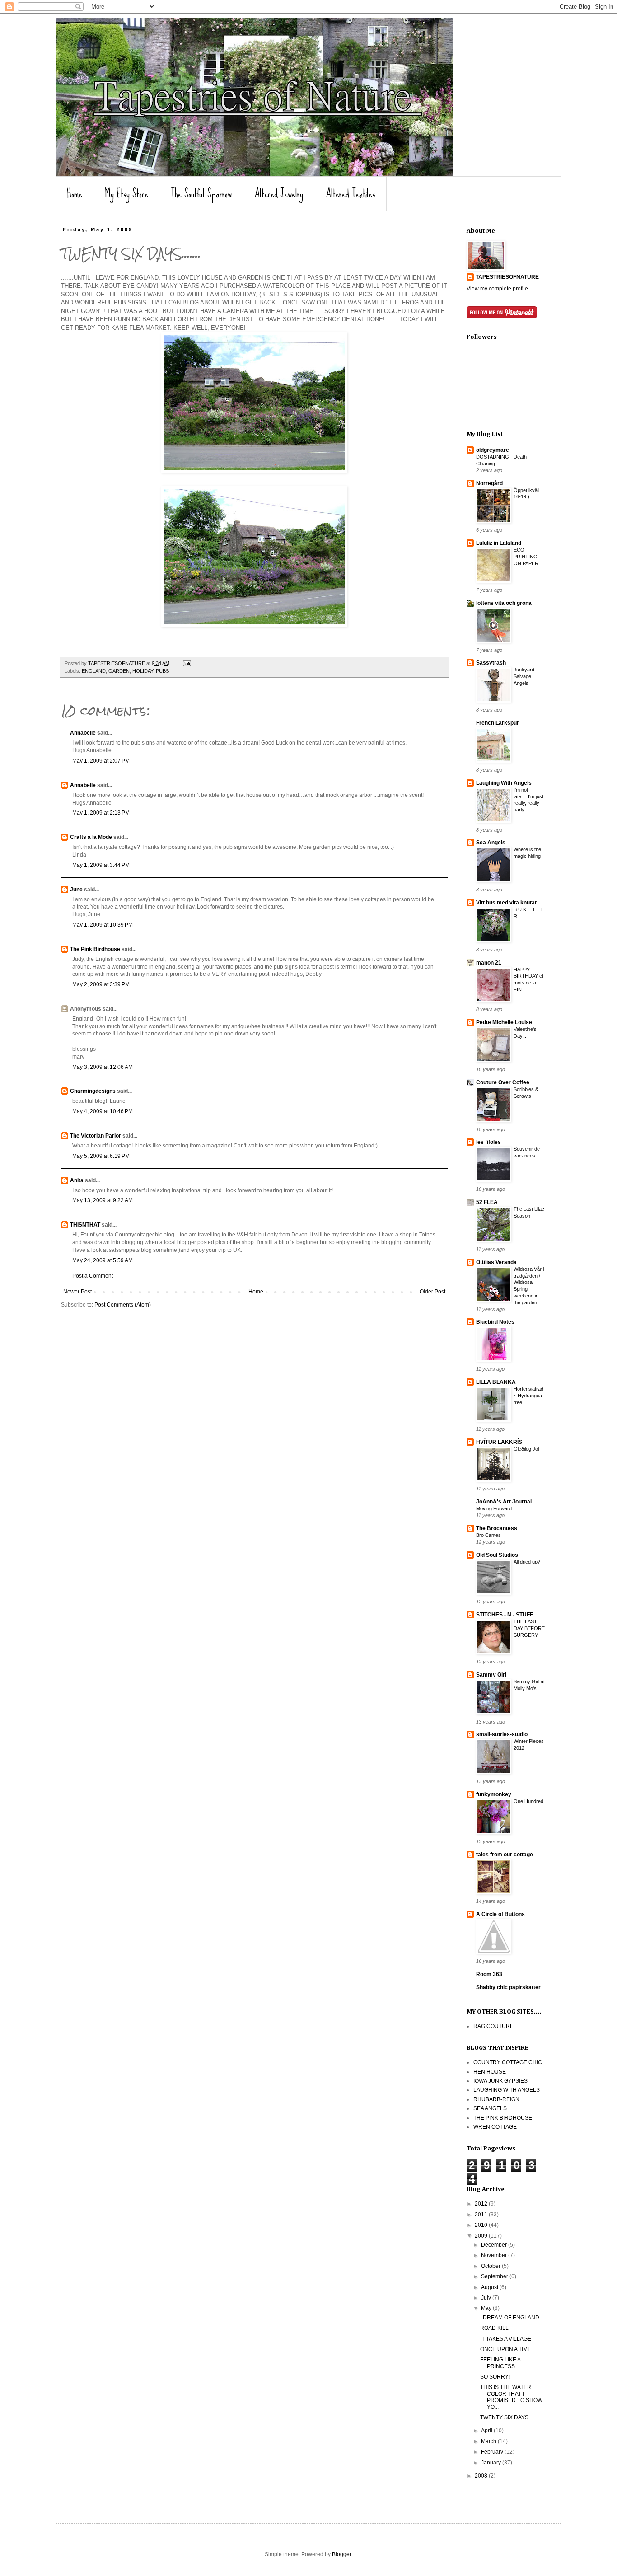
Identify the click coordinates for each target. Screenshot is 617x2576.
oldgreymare (493, 450)
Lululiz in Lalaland (499, 543)
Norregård (489, 483)
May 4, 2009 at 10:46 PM (103, 1111)
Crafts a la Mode (91, 837)
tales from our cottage (505, 1855)
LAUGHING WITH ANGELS (507, 2090)
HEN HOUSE (490, 2072)
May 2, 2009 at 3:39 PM (101, 984)
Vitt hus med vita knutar (507, 903)
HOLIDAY (143, 671)
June (76, 890)
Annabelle (83, 733)
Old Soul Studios (497, 1555)
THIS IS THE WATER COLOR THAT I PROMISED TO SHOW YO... (511, 2397)
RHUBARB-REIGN (496, 2099)
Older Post (432, 1292)
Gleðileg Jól (526, 1449)
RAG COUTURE (493, 2026)
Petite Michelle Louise (504, 1022)
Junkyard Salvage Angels (524, 676)
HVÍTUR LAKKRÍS (499, 1442)
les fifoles (488, 1142)
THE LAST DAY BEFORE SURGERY (529, 1628)
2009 (482, 2236)
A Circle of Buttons (500, 1914)
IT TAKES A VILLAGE (506, 2339)
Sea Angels (491, 843)
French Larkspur (498, 723)
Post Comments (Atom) (123, 1305)
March (489, 2441)
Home (75, 194)
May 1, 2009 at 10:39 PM (103, 925)
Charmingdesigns (93, 1091)
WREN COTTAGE (495, 2127)
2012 (482, 2204)
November (495, 2255)
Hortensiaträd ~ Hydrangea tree (528, 1396)
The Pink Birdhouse (95, 949)
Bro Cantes (488, 1535)
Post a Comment (93, 1276)
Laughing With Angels (504, 783)
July (487, 2298)
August (490, 2287)
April (487, 2431)
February (493, 2452)
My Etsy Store (126, 194)
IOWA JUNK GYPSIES (500, 2081)
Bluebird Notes (495, 1322)
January (492, 2463)
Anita (77, 1180)
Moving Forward (494, 1508)
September (495, 2276)
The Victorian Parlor (96, 1136)
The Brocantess (497, 1528)
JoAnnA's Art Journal (504, 1502)
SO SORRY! (495, 2377)
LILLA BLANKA (496, 1382)
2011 (482, 2215)
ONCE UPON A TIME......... (512, 2349)
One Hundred (528, 1801)
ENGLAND (94, 671)
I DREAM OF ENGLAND (510, 2318)
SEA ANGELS (490, 2108)
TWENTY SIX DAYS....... (509, 2417)
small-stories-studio (502, 1734)
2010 (482, 2225)
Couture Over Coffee (503, 1082)
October (491, 2266)
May (487, 2308)
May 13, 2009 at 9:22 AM (103, 1200)
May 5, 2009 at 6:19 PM (101, 1156)
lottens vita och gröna (504, 603)
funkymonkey (494, 1794)
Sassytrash (491, 663)
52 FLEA (487, 1202)
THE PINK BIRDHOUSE (503, 2118)
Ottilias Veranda (496, 1262)
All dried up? (527, 1562)
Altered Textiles (351, 194)
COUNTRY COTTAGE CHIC (508, 2062)
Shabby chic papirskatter (508, 1987)
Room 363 (489, 1974)
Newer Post (77, 1292)
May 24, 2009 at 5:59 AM (103, 1260)
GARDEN (119, 671)
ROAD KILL (494, 2328)
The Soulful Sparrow (201, 194)
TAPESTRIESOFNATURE (507, 277)
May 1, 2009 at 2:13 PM (101, 813)
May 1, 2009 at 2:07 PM (101, 761)
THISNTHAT (85, 1225)
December (495, 2245)
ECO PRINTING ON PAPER (526, 557)
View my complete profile (497, 289)
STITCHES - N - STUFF (505, 1615)
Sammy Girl (491, 1675)
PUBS (162, 671)
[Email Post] (187, 663)
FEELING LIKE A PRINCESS (500, 2363)
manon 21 (489, 963)
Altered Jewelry (279, 194)
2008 (482, 2476)
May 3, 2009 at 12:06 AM (103, 1067)
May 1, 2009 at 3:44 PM (101, 865)
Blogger (341, 2554)
